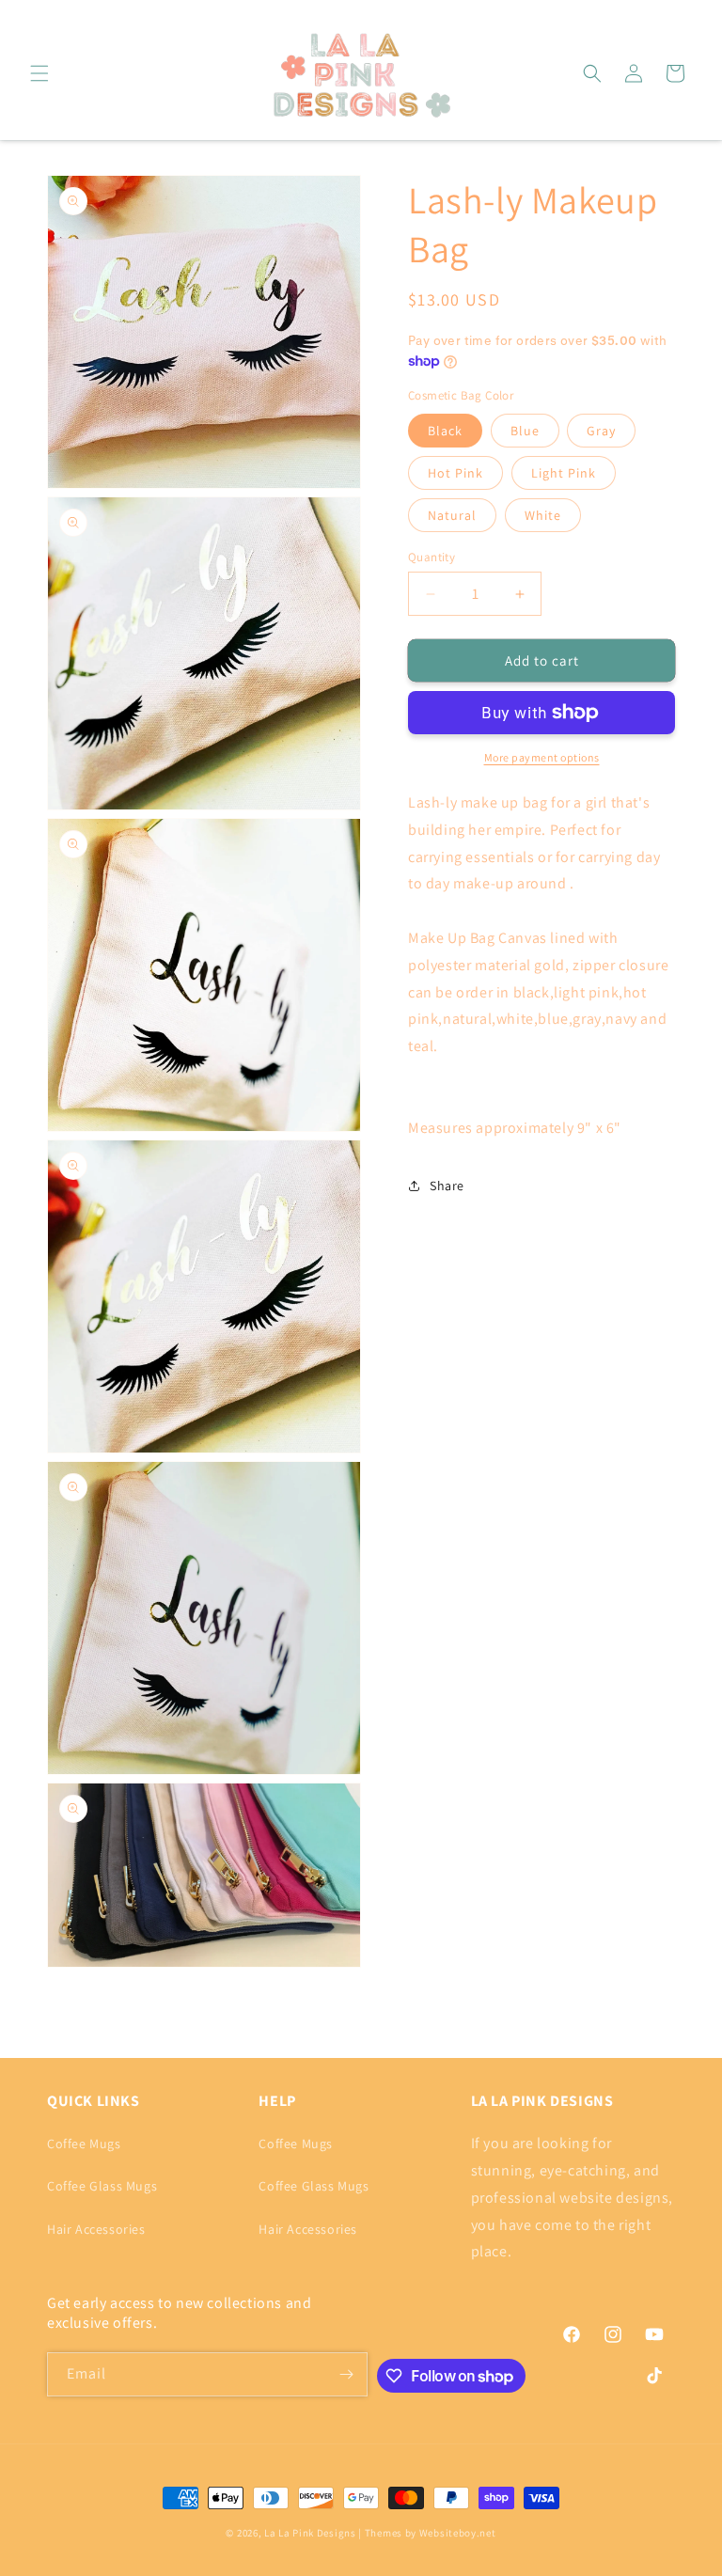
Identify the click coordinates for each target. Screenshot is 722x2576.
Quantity (432, 557)
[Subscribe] (346, 2374)
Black (445, 431)
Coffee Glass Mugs (102, 2186)
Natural (452, 515)
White (543, 515)
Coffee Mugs (84, 2144)
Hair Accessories (96, 2229)
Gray (601, 431)
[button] (39, 73)
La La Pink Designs (311, 2533)
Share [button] (447, 1186)
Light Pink (564, 473)
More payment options (542, 757)
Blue (525, 431)
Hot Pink (455, 473)
